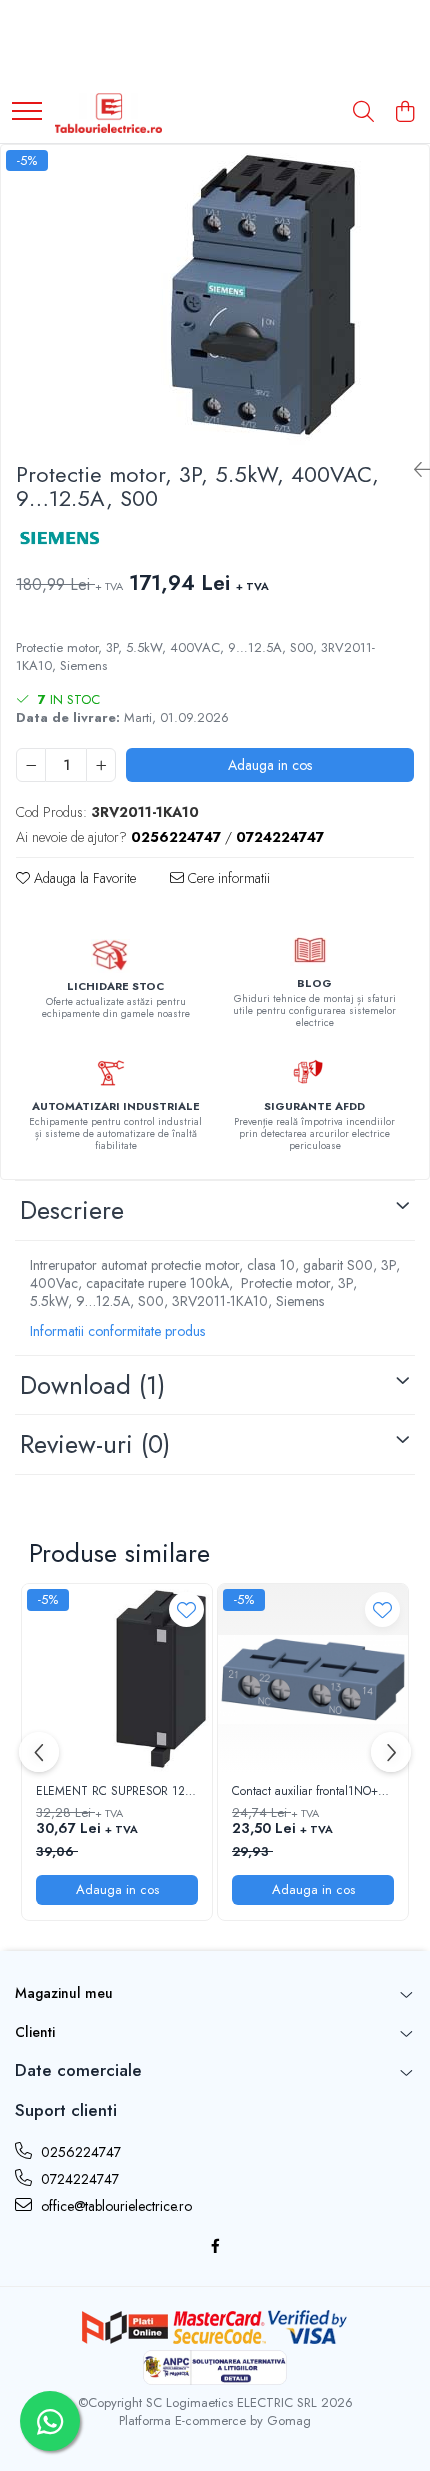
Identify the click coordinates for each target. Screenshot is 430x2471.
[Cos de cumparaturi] (404, 113)
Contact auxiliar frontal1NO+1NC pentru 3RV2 (313, 1792)
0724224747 (78, 2179)
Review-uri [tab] (95, 1444)
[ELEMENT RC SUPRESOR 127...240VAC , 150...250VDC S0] (117, 1679)
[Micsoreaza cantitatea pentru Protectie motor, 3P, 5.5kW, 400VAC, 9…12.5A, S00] (31, 765)
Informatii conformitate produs (117, 1331)
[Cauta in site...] (363, 113)
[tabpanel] (215, 295)
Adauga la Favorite (83, 878)
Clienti (35, 2032)
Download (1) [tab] (92, 1385)
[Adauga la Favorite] (186, 1609)
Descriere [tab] (72, 1210)
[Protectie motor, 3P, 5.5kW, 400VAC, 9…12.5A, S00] (215, 295)
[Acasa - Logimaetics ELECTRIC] (108, 113)
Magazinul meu (64, 1993)
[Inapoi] (414, 470)
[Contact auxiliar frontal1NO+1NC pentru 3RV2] (313, 1679)
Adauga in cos (270, 765)
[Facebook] (215, 2246)
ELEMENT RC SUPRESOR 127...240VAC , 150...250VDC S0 (117, 1792)
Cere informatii (227, 878)
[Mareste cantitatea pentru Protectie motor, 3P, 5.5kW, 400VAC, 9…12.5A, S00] (101, 765)
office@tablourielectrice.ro (114, 2206)
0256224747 (79, 2152)
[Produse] (27, 112)
